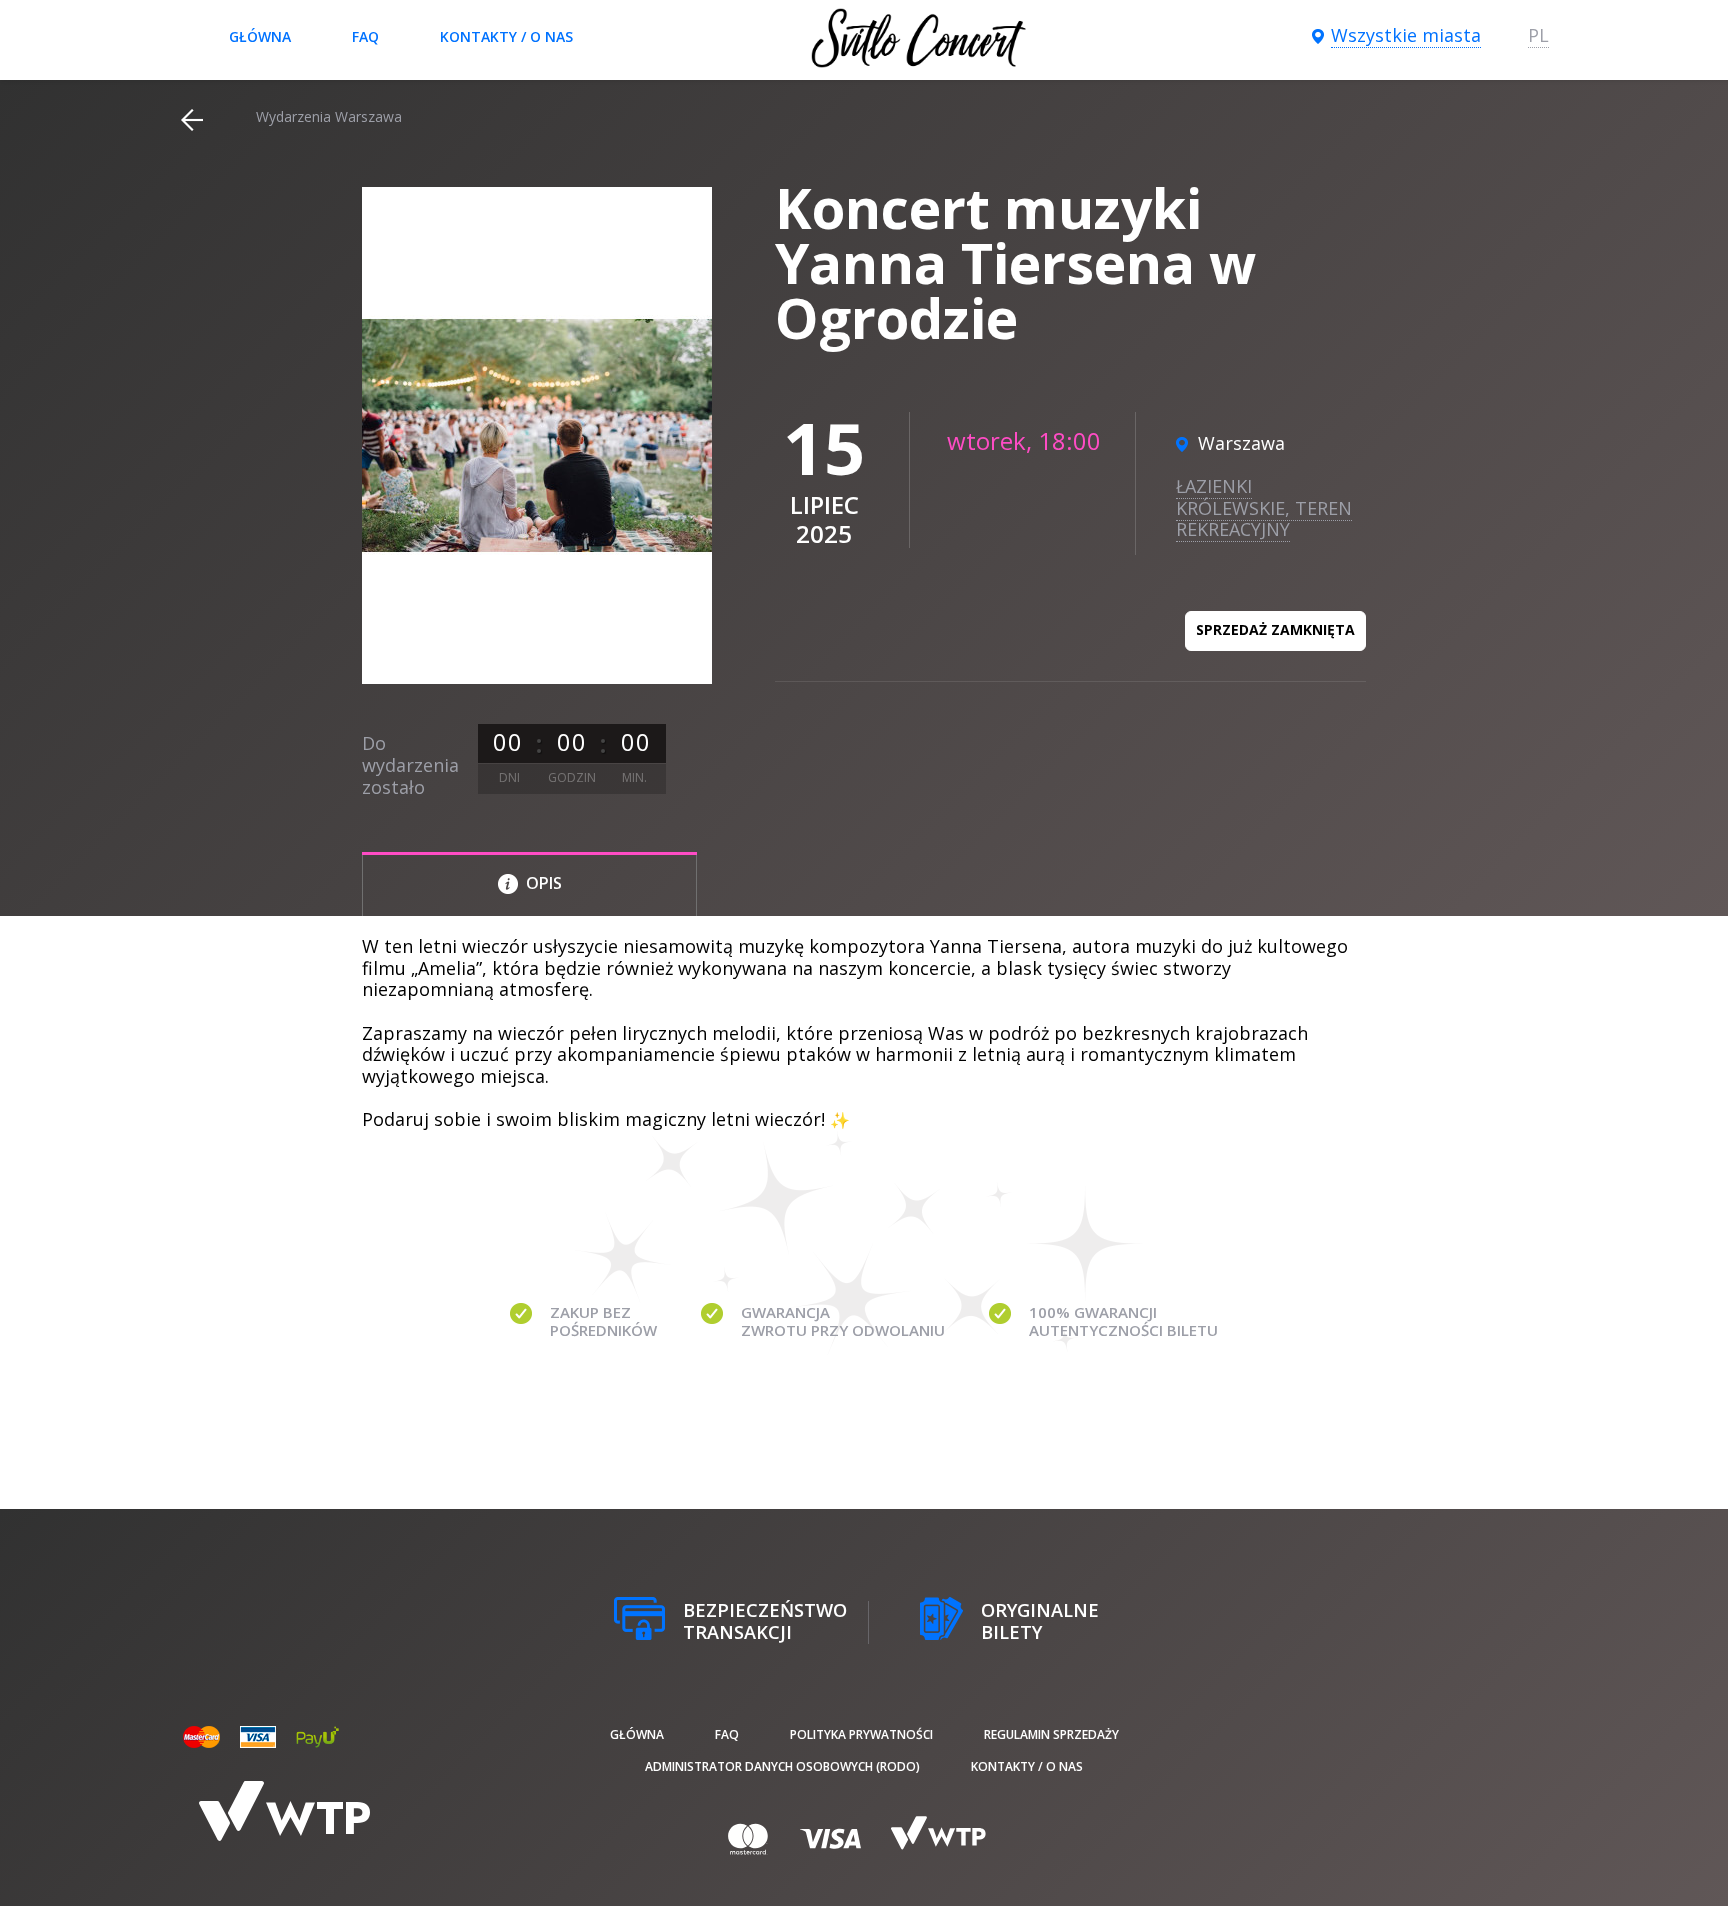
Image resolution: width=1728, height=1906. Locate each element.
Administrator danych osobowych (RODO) (782, 1766)
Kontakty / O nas (506, 36)
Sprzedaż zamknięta (1275, 629)
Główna (260, 36)
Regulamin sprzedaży (1051, 1734)
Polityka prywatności (861, 1734)
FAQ (365, 36)
